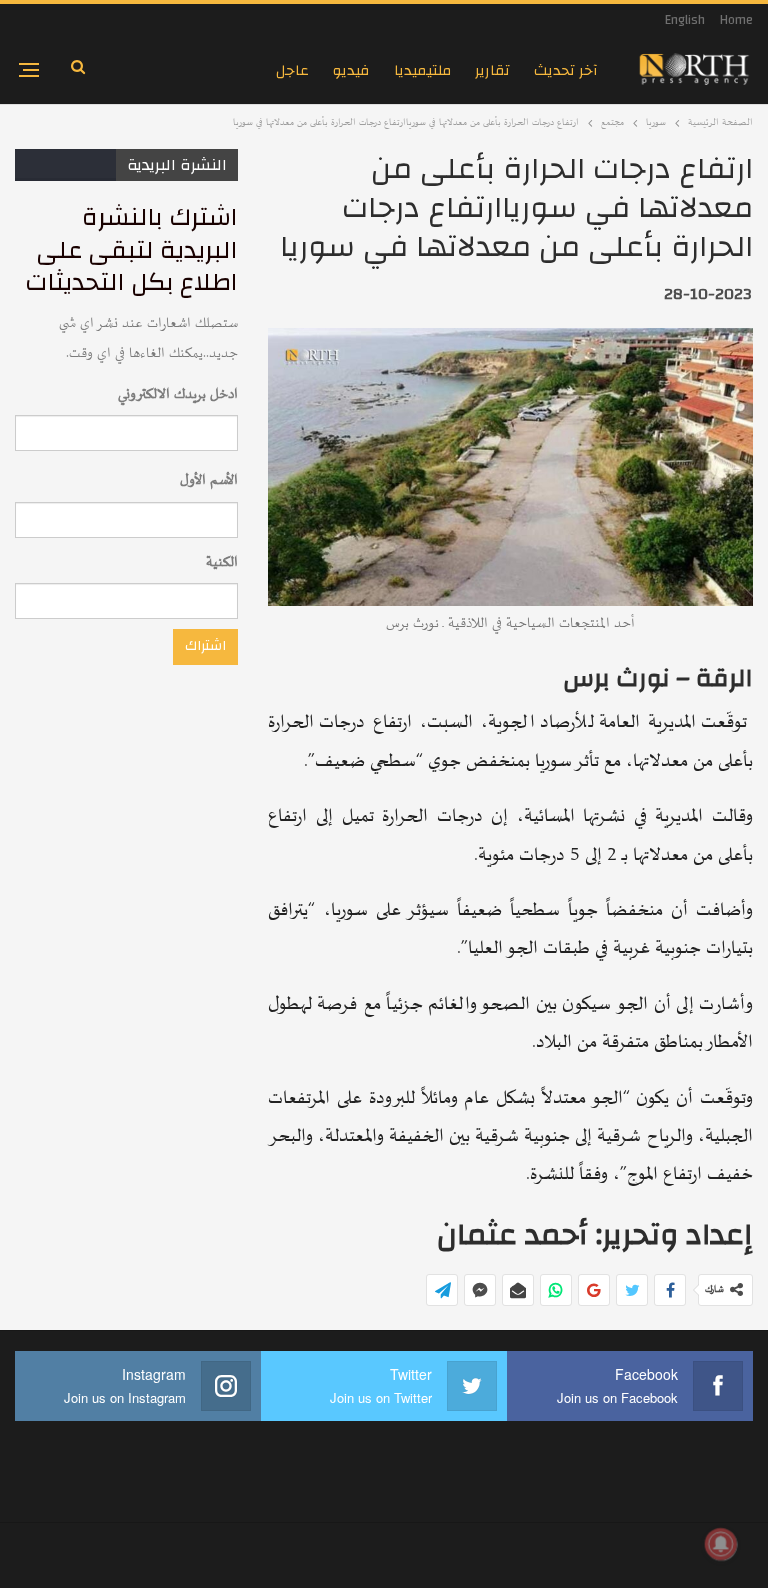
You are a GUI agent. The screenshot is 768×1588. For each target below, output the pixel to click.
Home (736, 20)
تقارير (492, 70)
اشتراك (205, 646)
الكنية (222, 562)
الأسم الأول (209, 480)
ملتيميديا (422, 70)
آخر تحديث (566, 70)
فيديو (351, 70)
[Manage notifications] (721, 1544)
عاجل (292, 70)
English (685, 20)
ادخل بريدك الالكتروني (178, 394)
